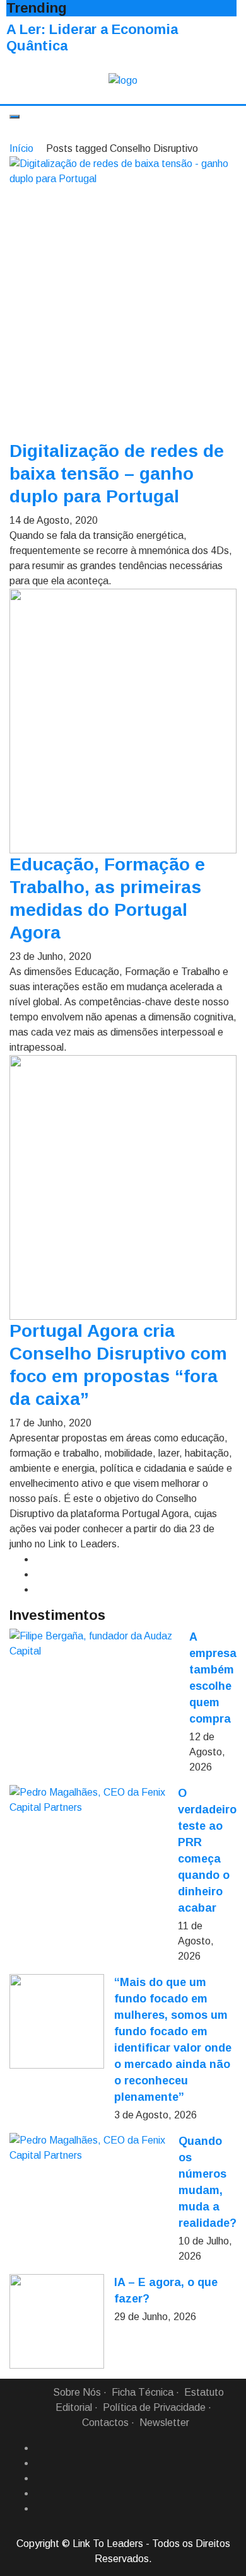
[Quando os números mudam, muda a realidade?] (89, 2148)
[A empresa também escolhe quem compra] (94, 1644)
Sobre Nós (77, 2392)
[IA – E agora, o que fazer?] (57, 2321)
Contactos (105, 2423)
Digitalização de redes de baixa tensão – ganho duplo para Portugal (117, 474)
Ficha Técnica (143, 2392)
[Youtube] (40, 2509)
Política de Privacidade (154, 2407)
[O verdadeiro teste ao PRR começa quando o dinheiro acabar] (89, 1800)
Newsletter (164, 2423)
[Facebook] (40, 2448)
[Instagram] (40, 2493)
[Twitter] (40, 2478)
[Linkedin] (40, 2463)
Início (21, 148)
